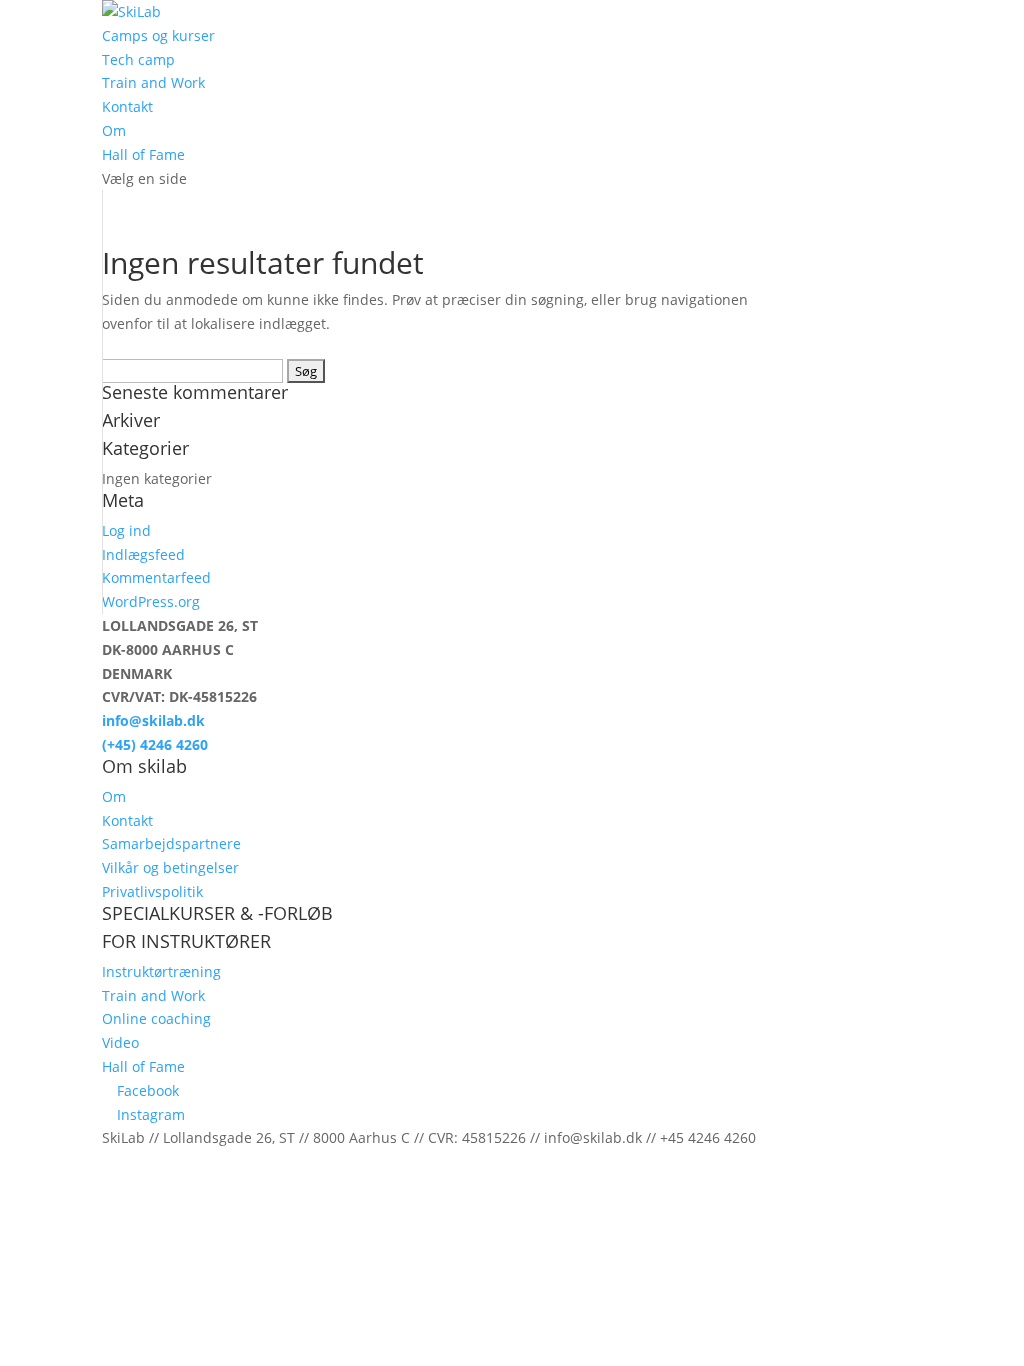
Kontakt (127, 106)
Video (120, 1042)
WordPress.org (151, 601)
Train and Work (153, 82)
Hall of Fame (143, 154)
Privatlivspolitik (152, 891)
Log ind (126, 530)
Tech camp (138, 59)
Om (114, 130)
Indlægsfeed (143, 554)
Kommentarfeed (156, 577)
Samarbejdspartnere (171, 843)
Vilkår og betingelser (170, 867)
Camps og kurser (158, 35)
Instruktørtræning (161, 971)
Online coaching (156, 1018)
